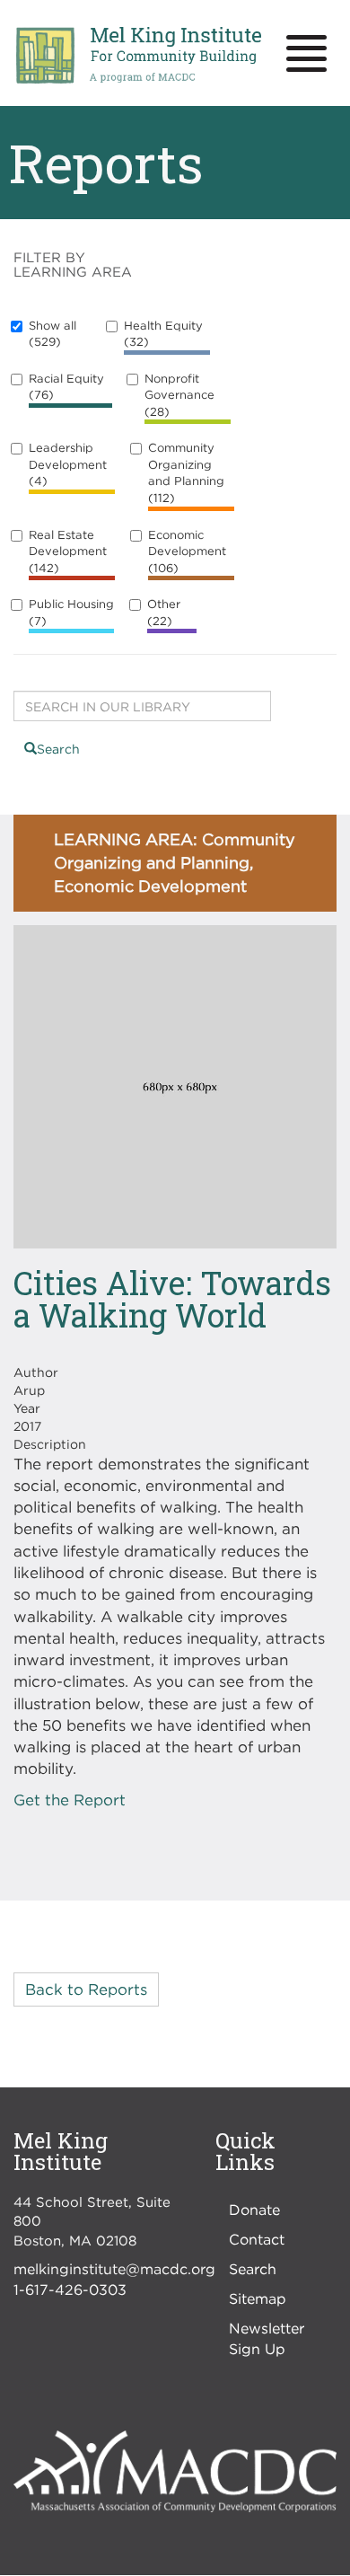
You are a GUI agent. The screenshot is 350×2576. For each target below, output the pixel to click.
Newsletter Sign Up (267, 2338)
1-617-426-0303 (70, 2289)
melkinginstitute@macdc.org (114, 2269)
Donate (254, 2210)
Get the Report (70, 1800)
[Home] (138, 56)
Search (58, 749)
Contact (257, 2239)
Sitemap (258, 2298)
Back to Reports (86, 1989)
